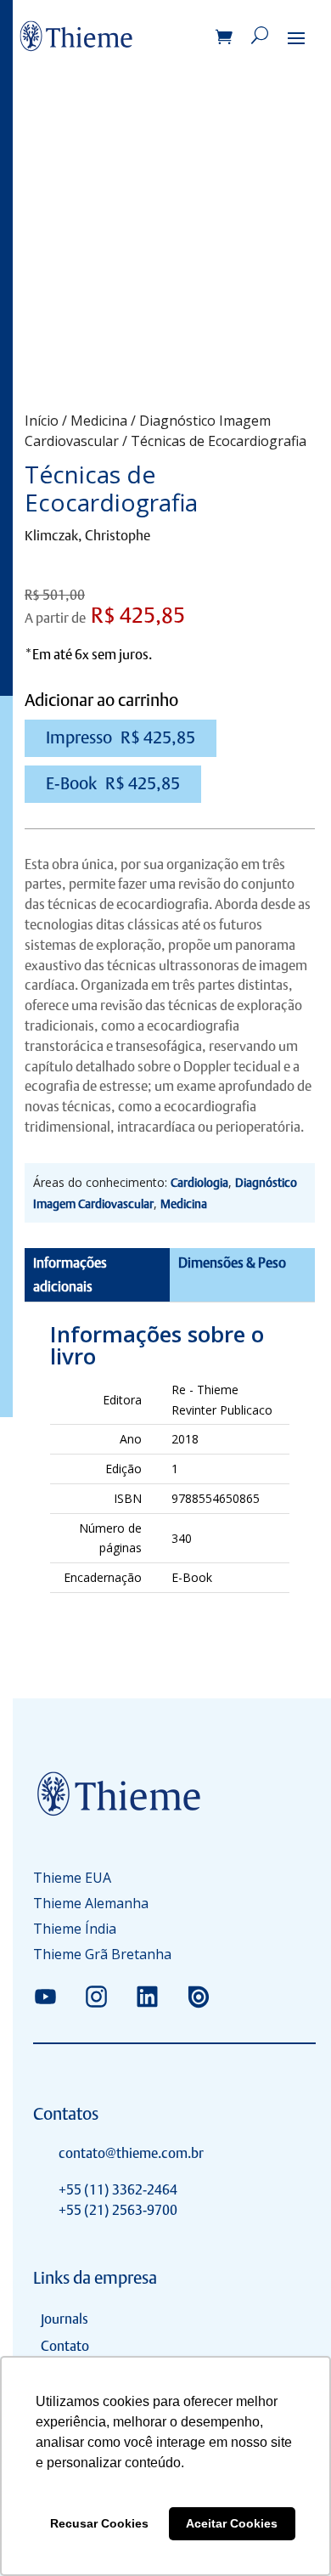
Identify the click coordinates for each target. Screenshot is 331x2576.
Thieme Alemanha (91, 1905)
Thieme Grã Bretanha (102, 1956)
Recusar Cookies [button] (99, 2523)
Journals (65, 2319)
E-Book (113, 783)
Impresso (121, 737)
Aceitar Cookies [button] (232, 2523)
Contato (65, 2346)
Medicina (99, 421)
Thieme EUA (72, 1879)
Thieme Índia (75, 1930)
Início (42, 421)
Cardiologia (199, 1183)
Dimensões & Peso (232, 1263)
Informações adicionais (70, 1274)
